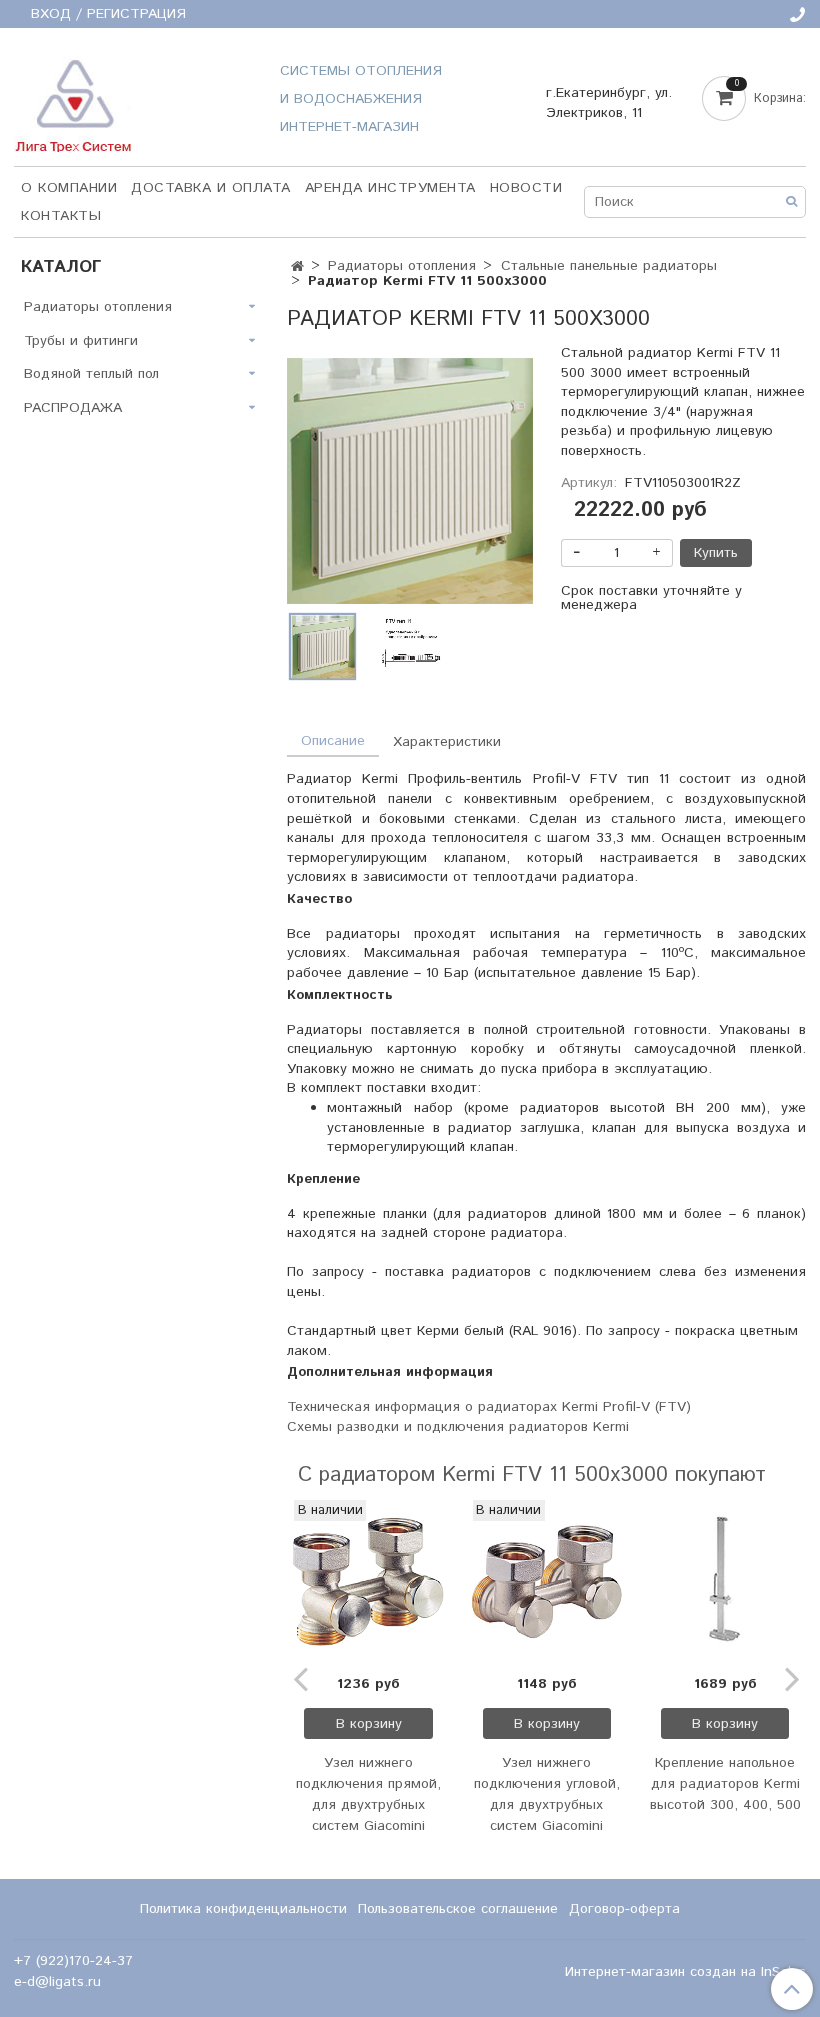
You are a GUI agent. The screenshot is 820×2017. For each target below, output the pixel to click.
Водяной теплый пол (91, 374)
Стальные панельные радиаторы (609, 266)
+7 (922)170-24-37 (73, 1961)
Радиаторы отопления (402, 266)
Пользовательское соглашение (458, 1909)
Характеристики (447, 742)
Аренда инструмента (390, 188)
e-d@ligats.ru (57, 1982)
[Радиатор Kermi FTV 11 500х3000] (409, 481)
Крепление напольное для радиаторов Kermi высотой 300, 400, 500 (725, 1784)
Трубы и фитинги (81, 341)
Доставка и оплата (211, 188)
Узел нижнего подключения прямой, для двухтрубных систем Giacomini (368, 1794)
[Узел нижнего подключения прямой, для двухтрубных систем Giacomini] (368, 1581)
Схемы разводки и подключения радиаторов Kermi (458, 1427)
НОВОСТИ (526, 188)
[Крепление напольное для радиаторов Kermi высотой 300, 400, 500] (725, 1581)
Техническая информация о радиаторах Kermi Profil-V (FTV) (489, 1407)
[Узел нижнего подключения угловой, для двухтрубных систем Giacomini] (547, 1581)
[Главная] (297, 267)
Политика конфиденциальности (243, 1909)
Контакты (61, 216)
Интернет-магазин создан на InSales (685, 1972)
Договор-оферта (624, 1909)
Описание (333, 741)
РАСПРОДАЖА (73, 408)
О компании (69, 188)
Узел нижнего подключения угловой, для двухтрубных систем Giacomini (547, 1794)
